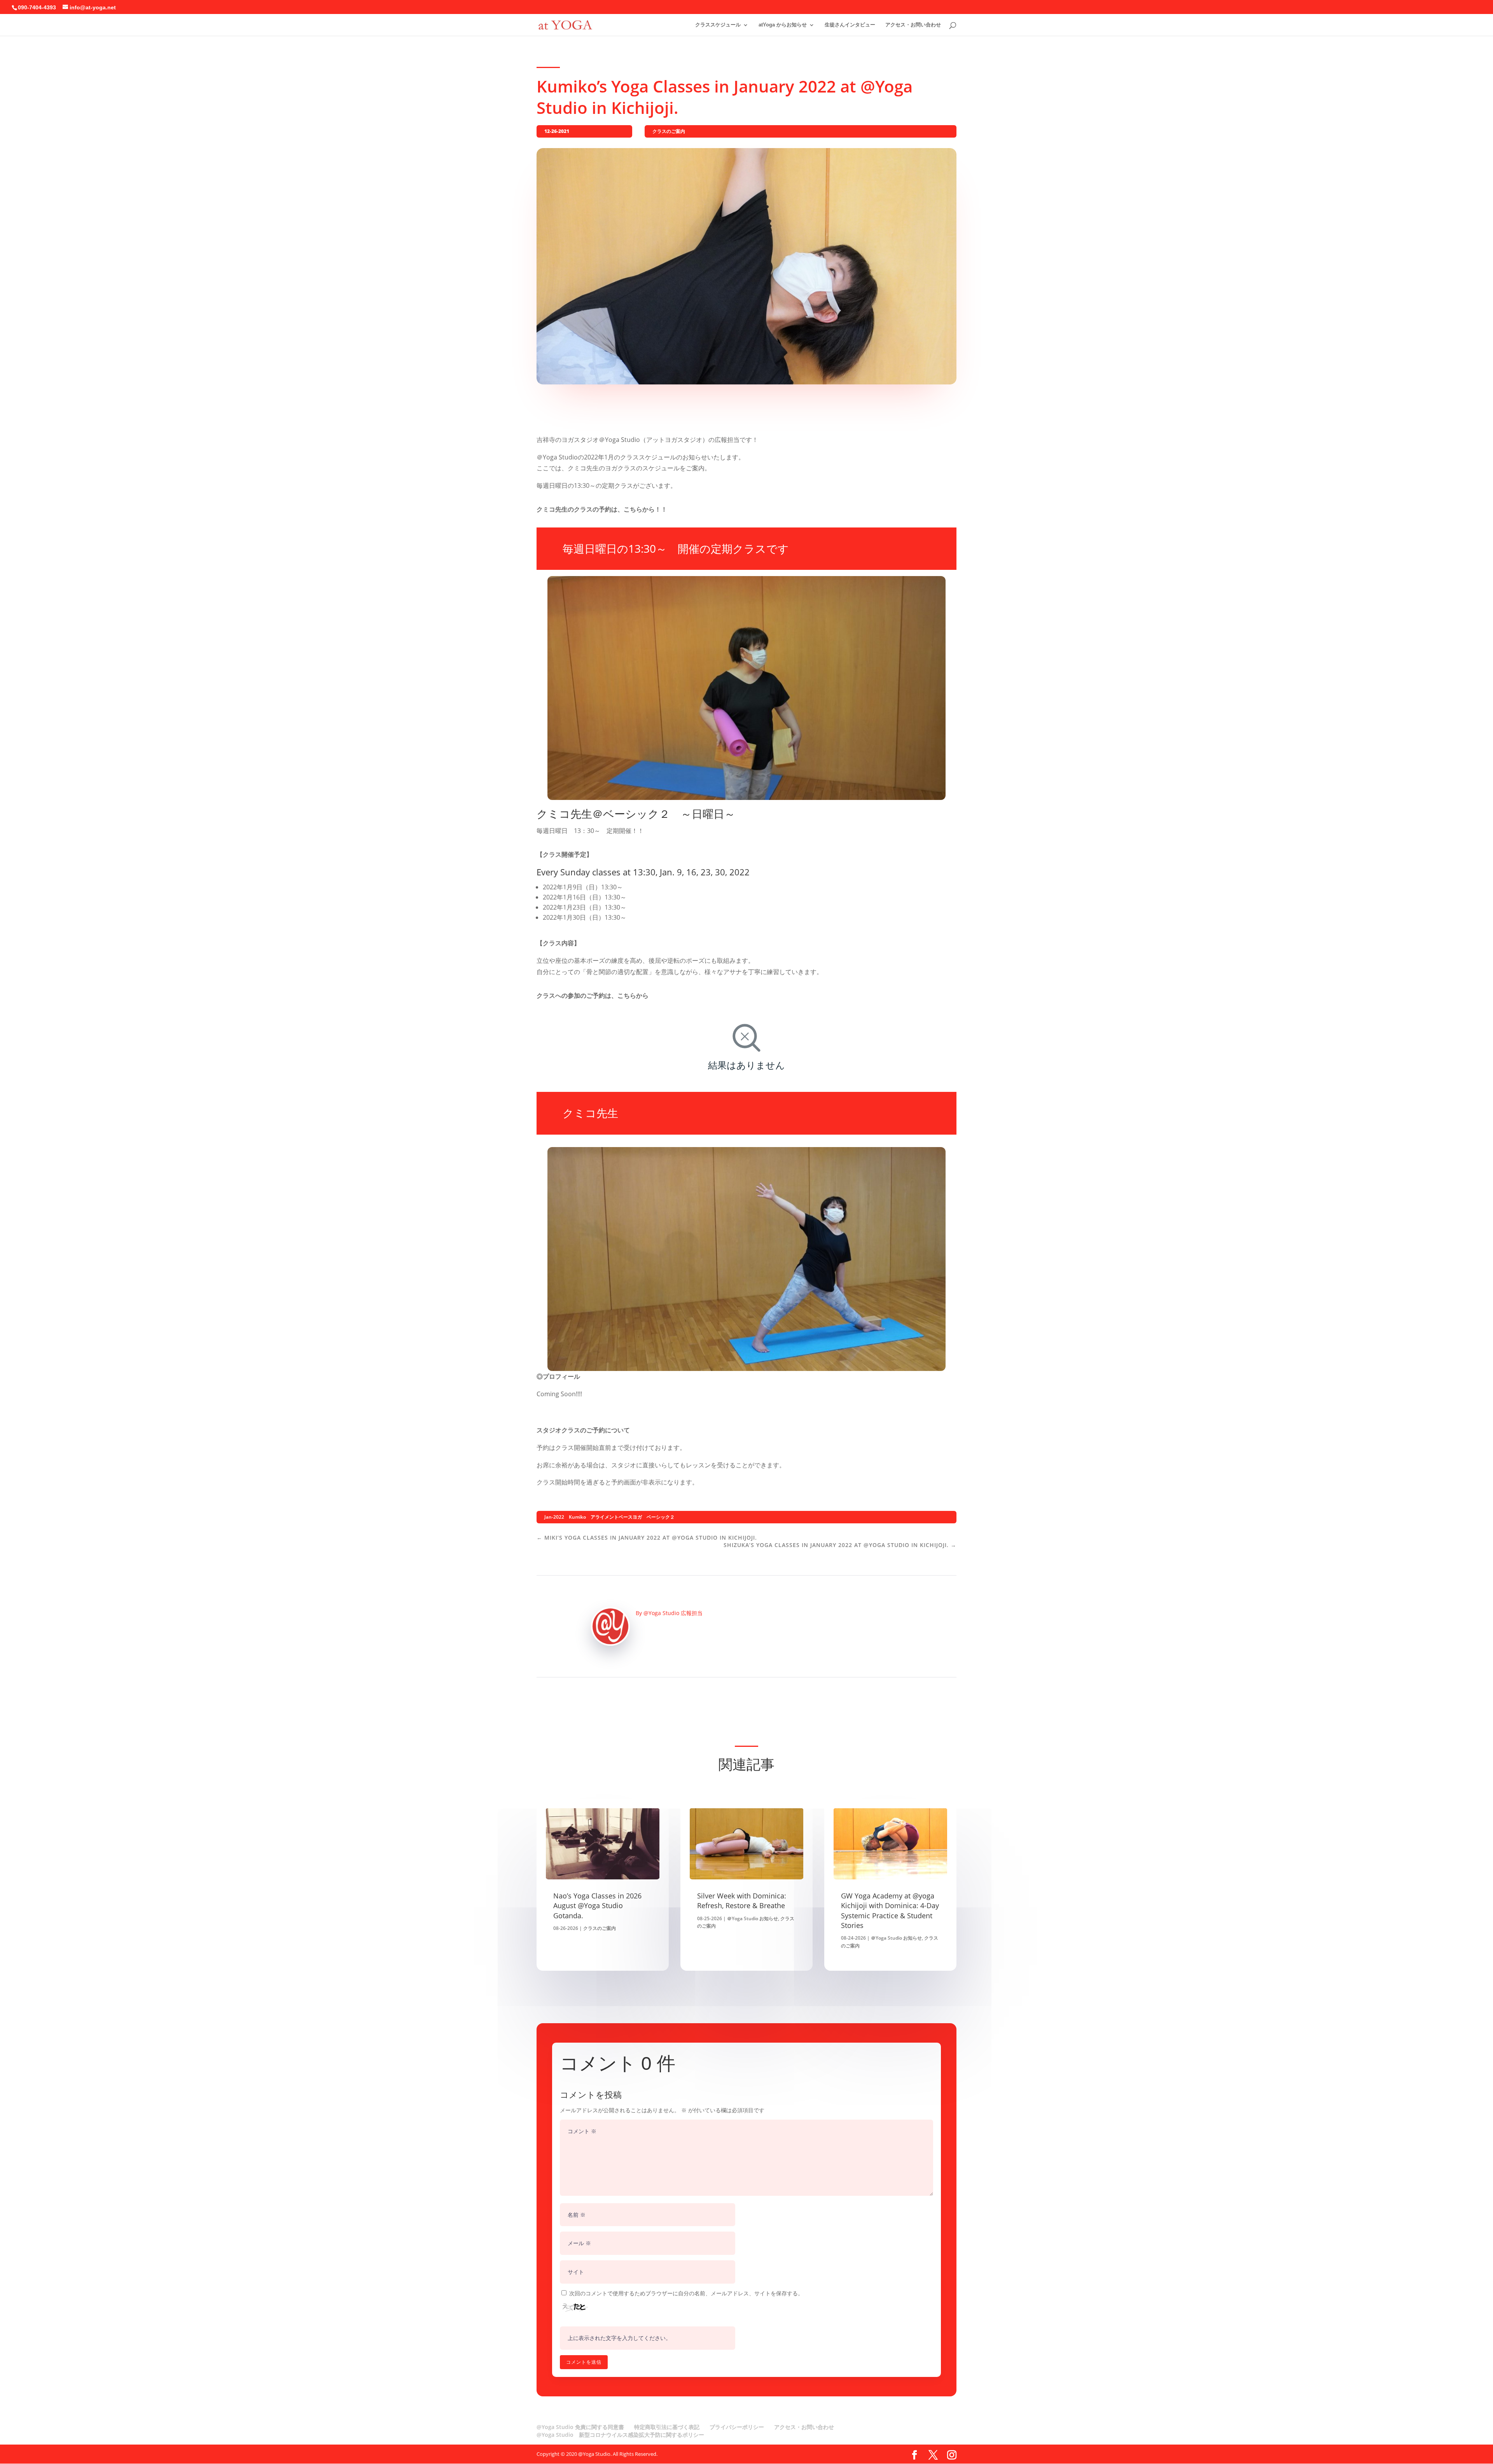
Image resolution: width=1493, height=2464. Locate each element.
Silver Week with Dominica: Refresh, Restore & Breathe (742, 1901)
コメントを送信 (584, 2362)
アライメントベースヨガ (616, 1517)
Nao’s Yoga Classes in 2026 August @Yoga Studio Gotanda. (597, 1905)
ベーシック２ (661, 1517)
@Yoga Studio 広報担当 (673, 1613)
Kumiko (577, 1517)
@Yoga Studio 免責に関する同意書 (580, 2427)
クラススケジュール (718, 25)
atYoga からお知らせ (783, 25)
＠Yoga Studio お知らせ (753, 1918)
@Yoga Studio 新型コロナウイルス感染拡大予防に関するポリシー (620, 2435)
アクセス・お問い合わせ (913, 25)
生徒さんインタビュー (850, 25)
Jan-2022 (554, 1517)
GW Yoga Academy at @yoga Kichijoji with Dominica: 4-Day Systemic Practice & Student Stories (890, 1910)
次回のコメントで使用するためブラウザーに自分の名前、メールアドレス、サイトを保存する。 (686, 2293)
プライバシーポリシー (737, 2427)
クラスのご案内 (669, 131)
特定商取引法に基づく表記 (667, 2427)
